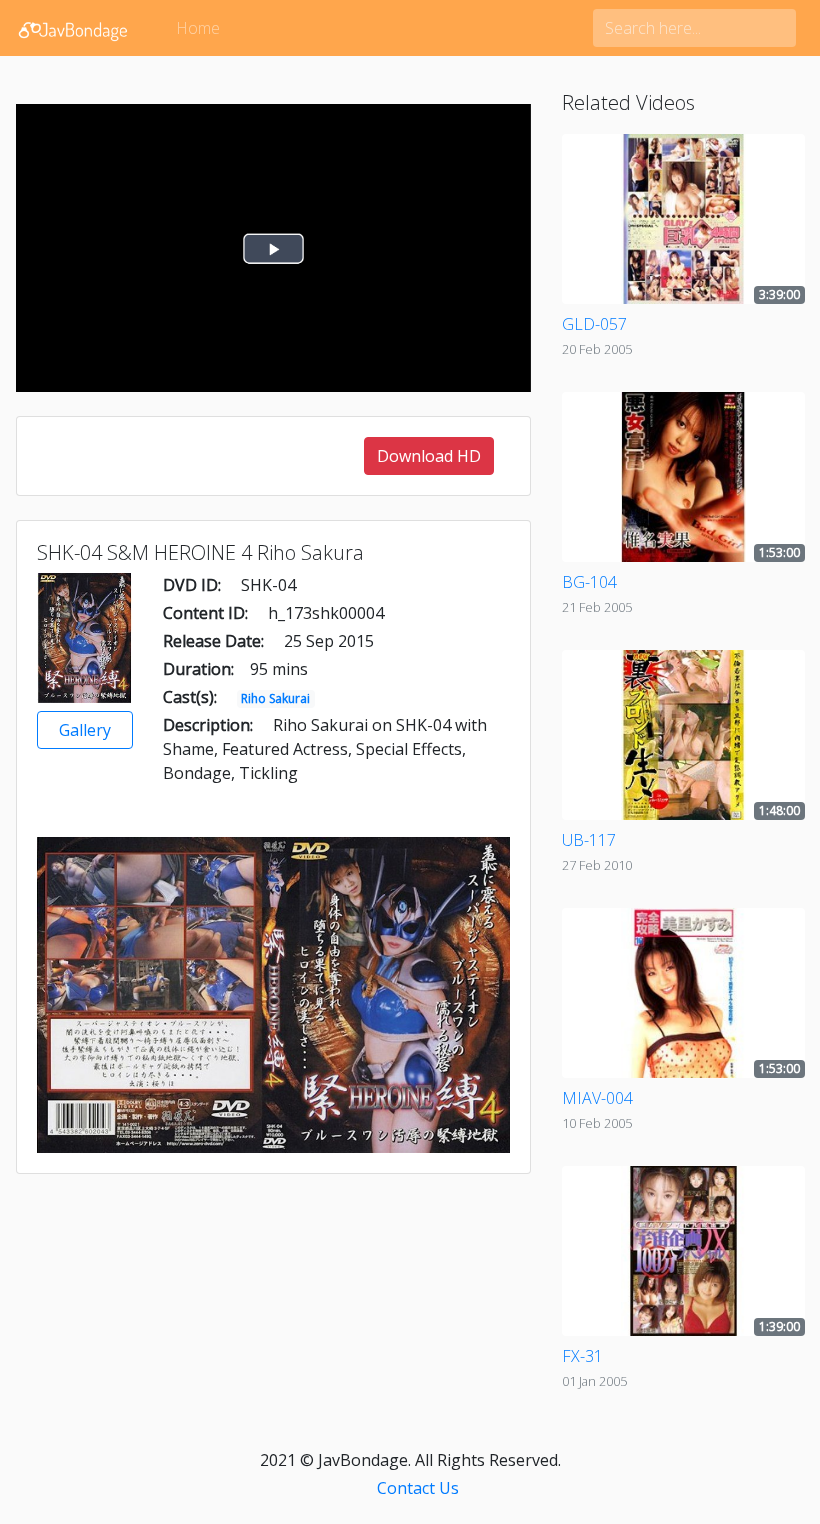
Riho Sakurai (275, 698)
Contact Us (418, 1488)
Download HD (429, 456)
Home (198, 28)
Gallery (85, 730)
